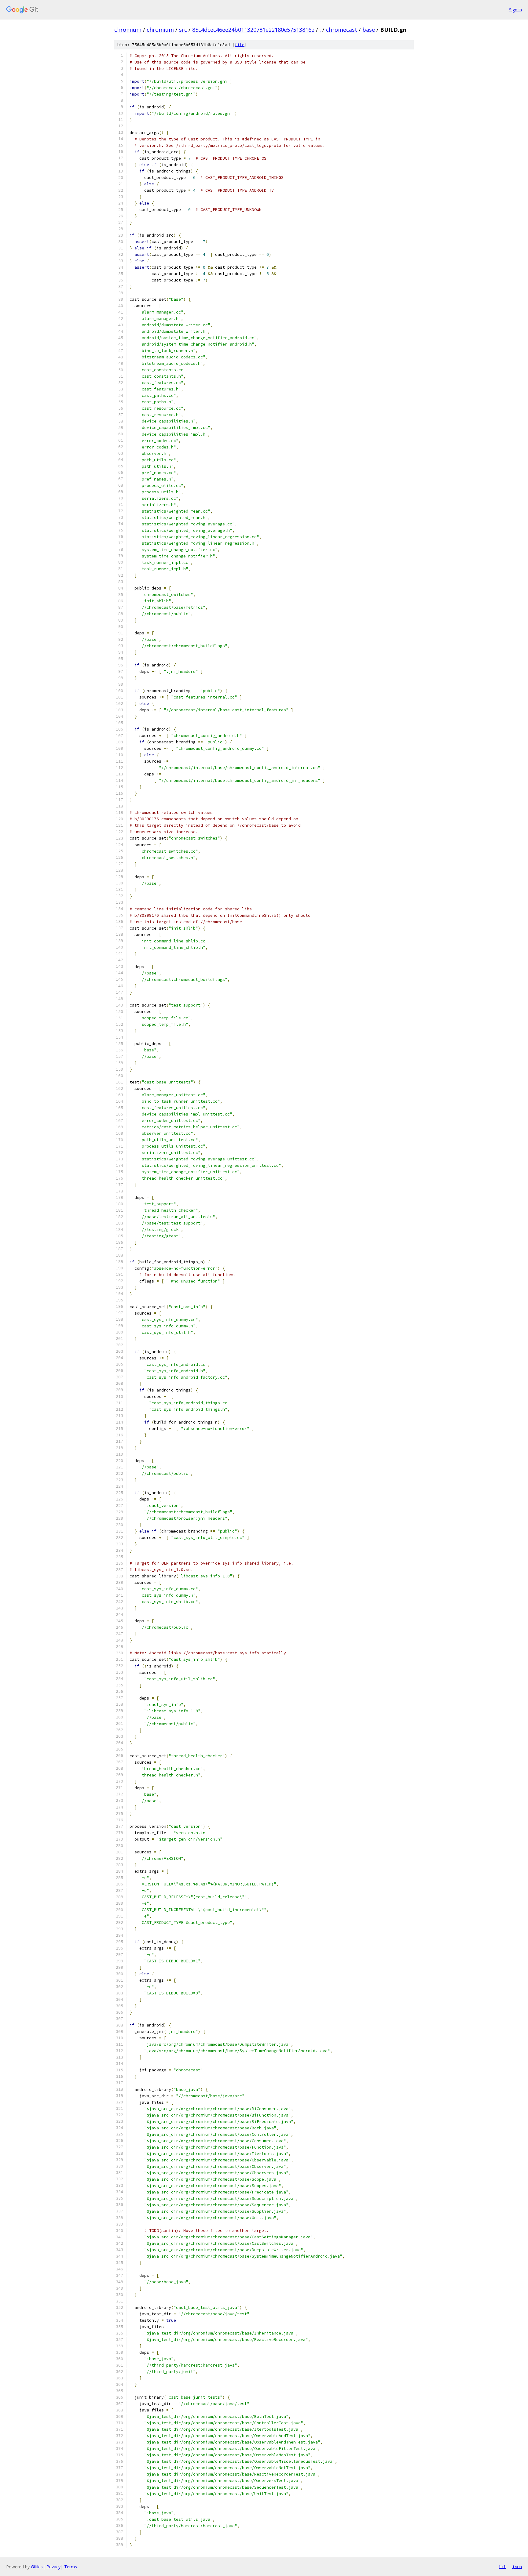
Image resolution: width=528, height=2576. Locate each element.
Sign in (515, 10)
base (369, 30)
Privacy (53, 2567)
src (183, 30)
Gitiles (37, 2567)
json (517, 2567)
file (240, 45)
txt (502, 2567)
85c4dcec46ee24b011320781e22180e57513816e (253, 30)
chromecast (342, 30)
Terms (71, 2567)
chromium (128, 30)
